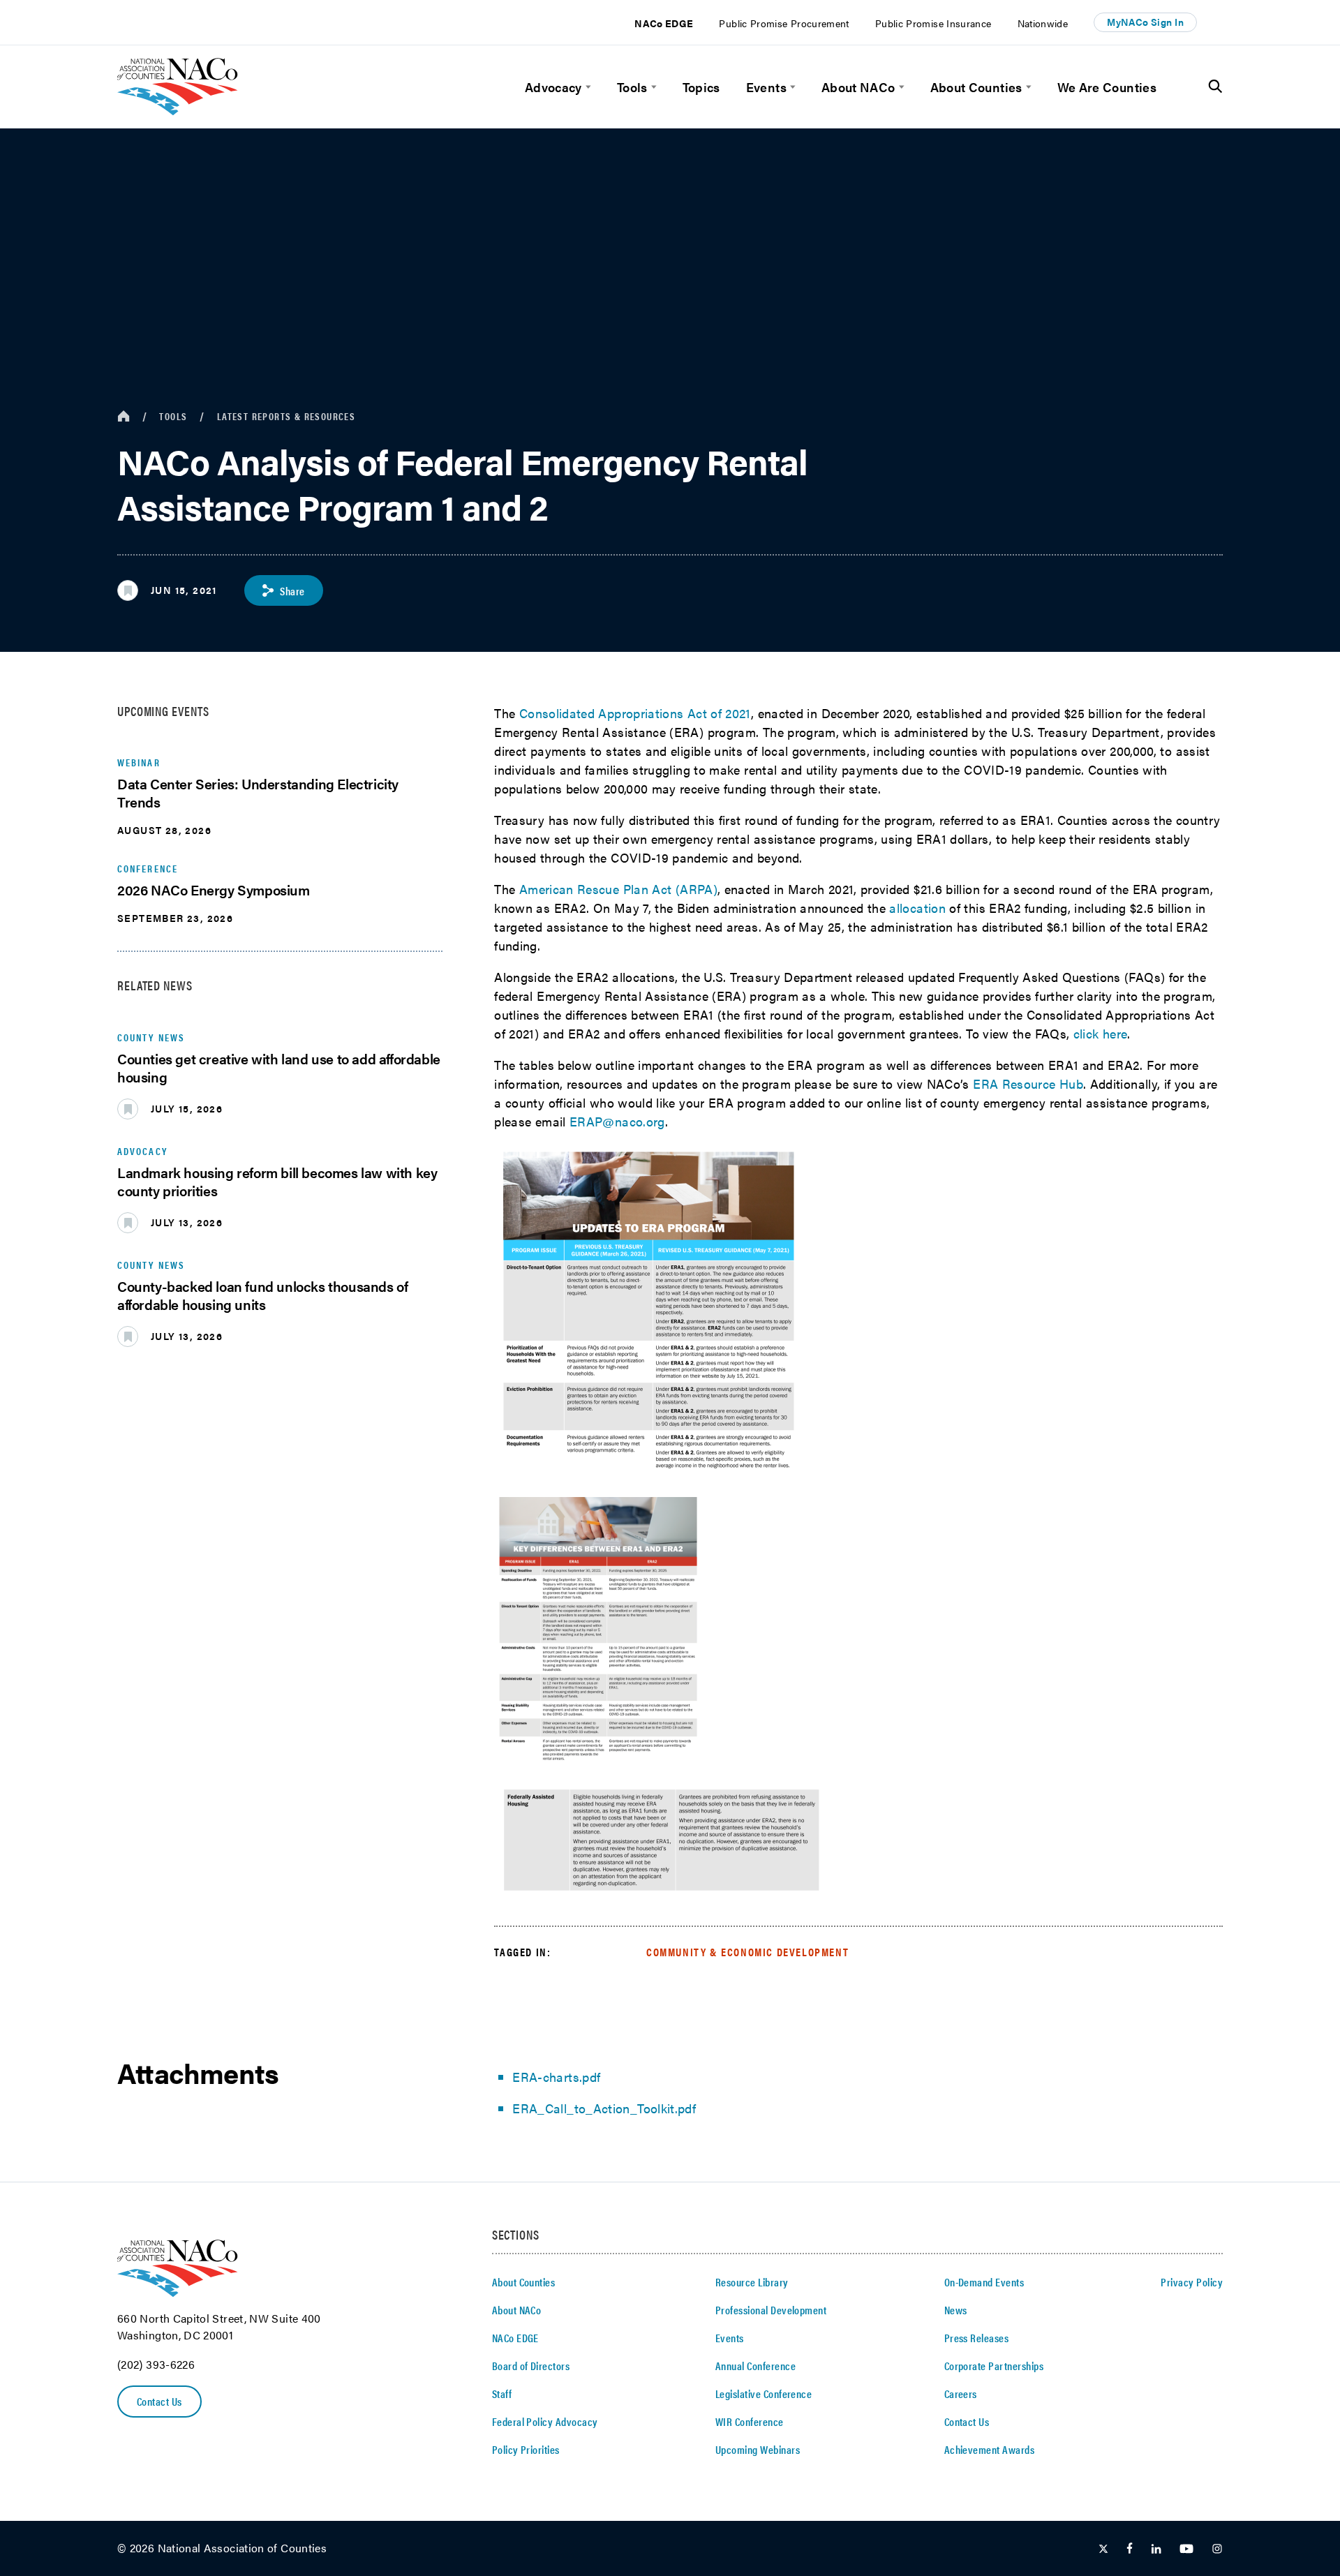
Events (766, 87)
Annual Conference (755, 2366)
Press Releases (977, 2338)
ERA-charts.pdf (556, 2077)
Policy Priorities (526, 2449)
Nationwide (1043, 23)
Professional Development (771, 2310)
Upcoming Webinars (758, 2449)
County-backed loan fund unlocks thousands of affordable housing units (262, 1295)
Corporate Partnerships (994, 2366)
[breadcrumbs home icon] (124, 416)
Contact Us (159, 2401)
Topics (701, 87)
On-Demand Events (984, 2282)
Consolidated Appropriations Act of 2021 (635, 713)
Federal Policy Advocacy (545, 2421)
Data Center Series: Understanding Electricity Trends (258, 792)
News (956, 2310)
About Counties (976, 87)
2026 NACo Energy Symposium (214, 889)
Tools (632, 87)
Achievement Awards (990, 2449)
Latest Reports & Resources (286, 416)
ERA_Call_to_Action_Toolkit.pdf (604, 2108)
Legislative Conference (764, 2393)
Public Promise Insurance (933, 23)
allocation (917, 908)
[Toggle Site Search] (1215, 87)
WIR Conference (750, 2421)
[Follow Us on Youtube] (1186, 2549)
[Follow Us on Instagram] (1217, 2549)
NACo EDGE (664, 23)
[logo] (178, 111)
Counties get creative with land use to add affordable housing (279, 1067)
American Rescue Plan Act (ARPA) (618, 889)
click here (1101, 1033)
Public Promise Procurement (784, 23)
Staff (502, 2393)
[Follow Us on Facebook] (1130, 2549)
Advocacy (553, 87)
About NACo (858, 87)
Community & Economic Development (747, 1952)
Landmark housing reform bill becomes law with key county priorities (277, 1181)
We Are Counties (1107, 87)
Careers (961, 2393)
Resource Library (752, 2282)
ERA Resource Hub (1028, 1084)
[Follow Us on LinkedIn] (1156, 2549)
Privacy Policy (1192, 2282)
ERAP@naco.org (617, 1121)
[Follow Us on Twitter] (1103, 2549)
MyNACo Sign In (1145, 22)
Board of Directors (531, 2366)
